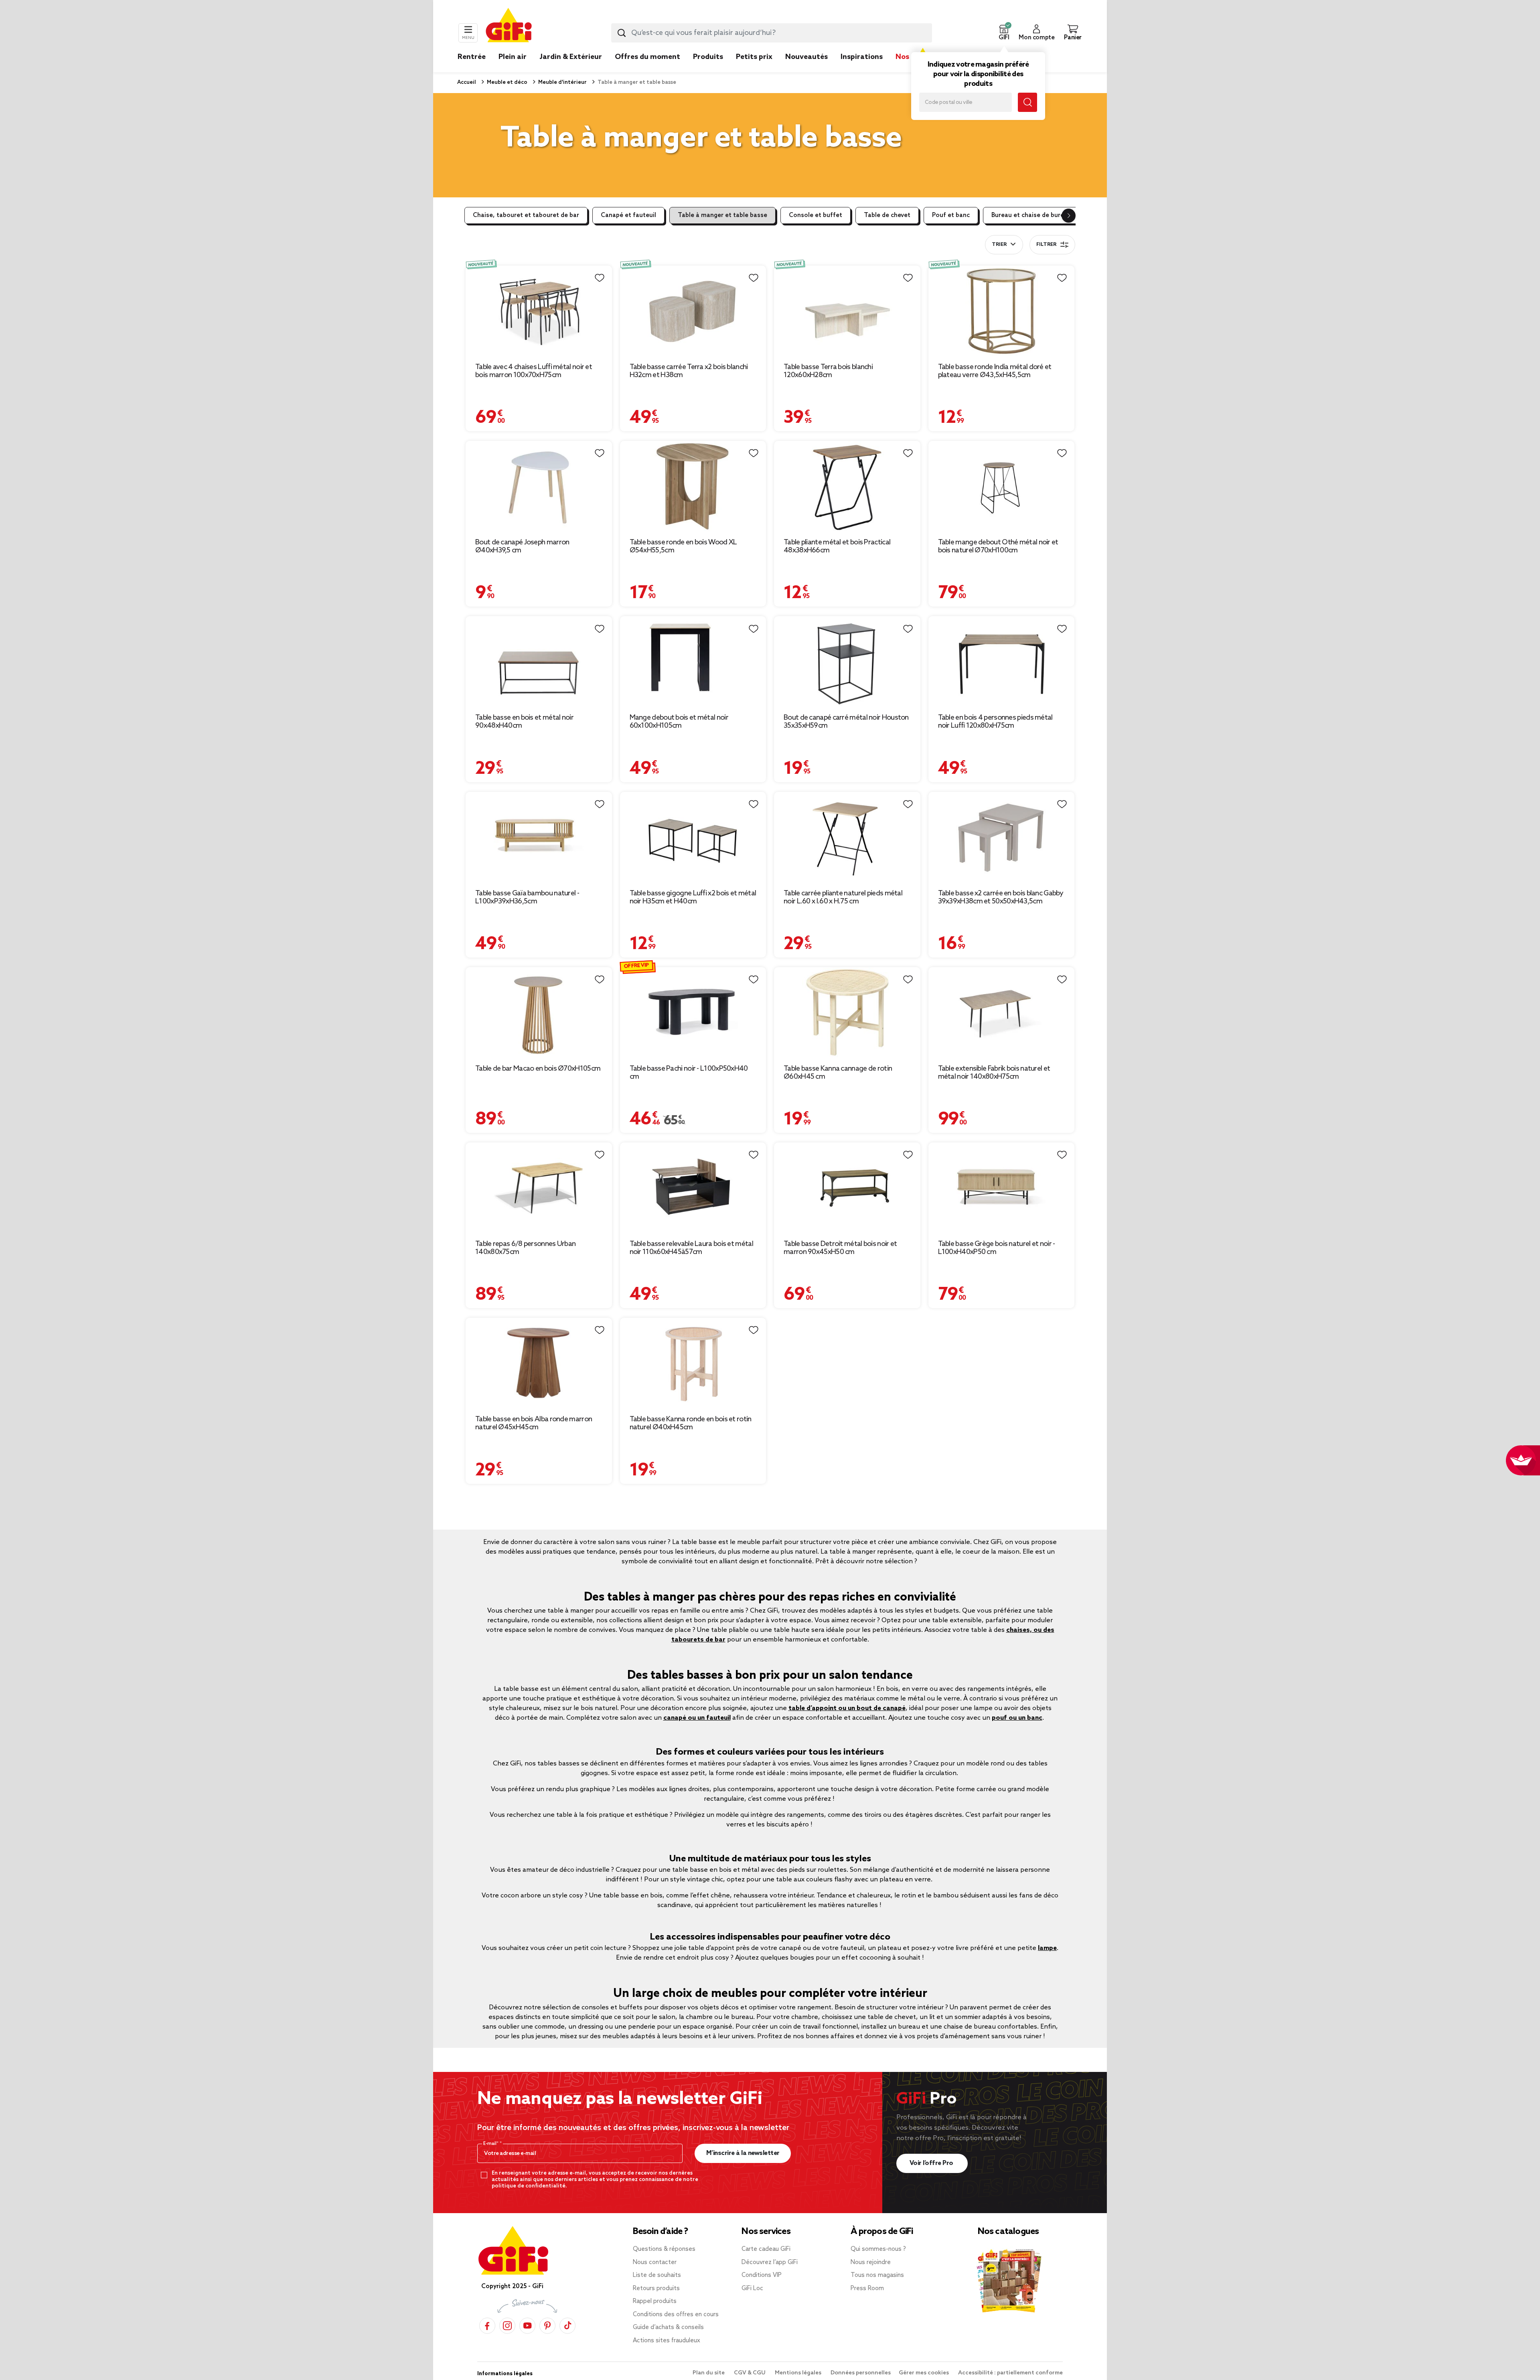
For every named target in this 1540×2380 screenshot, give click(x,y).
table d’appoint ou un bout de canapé (847, 1708)
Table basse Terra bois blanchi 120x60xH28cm (828, 371)
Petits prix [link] (754, 57)
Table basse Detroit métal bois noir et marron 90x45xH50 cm (840, 1248)
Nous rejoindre (871, 2262)
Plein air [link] (513, 57)
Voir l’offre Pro (932, 2163)
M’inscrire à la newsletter (743, 2153)
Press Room (867, 2289)
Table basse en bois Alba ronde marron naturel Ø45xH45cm (534, 1423)
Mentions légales (799, 2373)
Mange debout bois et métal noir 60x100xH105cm (679, 722)
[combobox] (772, 33)
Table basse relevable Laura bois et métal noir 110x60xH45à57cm (691, 1248)
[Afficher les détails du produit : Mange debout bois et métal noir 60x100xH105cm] (693, 661)
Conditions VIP (762, 2275)
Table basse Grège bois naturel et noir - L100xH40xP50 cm (997, 1248)
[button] (1004, 33)
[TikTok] (567, 2326)
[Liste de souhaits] (600, 278)
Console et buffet (816, 215)
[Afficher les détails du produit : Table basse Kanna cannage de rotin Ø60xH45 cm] (847, 1012)
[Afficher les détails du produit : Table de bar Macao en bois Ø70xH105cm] (539, 1012)
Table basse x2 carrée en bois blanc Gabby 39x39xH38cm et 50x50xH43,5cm (1001, 897)
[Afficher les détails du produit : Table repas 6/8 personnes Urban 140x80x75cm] (539, 1188)
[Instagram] (507, 2326)
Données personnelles (861, 2373)
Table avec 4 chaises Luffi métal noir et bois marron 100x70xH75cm (534, 371)
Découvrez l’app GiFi (770, 2262)
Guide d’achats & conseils (668, 2327)
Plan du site (709, 2373)
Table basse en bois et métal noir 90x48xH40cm (524, 722)
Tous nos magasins (877, 2275)
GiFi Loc (752, 2289)
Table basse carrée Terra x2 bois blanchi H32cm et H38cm (689, 371)
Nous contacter (655, 2262)
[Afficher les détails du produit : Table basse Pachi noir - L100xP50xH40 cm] (693, 1012)
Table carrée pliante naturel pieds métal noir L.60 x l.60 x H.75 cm (843, 897)
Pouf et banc (951, 215)
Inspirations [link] (862, 57)
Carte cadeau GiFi (766, 2249)
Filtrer (1046, 245)
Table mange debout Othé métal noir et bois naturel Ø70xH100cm (998, 546)
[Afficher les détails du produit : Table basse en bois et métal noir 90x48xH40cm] (539, 661)
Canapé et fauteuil (628, 215)
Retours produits (656, 2289)
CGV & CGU (750, 2373)
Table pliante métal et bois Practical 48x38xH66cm (837, 546)
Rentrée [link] (472, 57)
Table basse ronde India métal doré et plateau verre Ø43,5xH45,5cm (995, 371)
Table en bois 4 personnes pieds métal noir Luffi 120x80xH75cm (995, 722)
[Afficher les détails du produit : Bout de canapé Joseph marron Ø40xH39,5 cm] (539, 486)
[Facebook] (487, 2326)
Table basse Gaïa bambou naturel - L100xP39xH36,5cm (527, 897)
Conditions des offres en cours (676, 2315)
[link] (708, 69)
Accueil (467, 82)
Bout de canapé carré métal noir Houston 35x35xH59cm (846, 722)
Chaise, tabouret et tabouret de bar (526, 215)
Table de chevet (887, 215)
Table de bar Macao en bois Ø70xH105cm (538, 1069)
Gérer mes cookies (924, 2373)
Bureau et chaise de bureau (1031, 215)
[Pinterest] (547, 2326)
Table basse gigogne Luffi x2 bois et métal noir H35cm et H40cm (693, 897)
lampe (1047, 1948)
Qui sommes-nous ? (878, 2249)
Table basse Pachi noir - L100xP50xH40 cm (689, 1073)
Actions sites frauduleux (667, 2341)
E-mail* (491, 2144)
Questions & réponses (664, 2249)
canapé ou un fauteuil (697, 1718)
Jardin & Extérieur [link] (571, 57)
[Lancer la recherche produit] (622, 33)
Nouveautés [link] (806, 57)
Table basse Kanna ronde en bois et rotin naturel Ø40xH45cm (691, 1423)
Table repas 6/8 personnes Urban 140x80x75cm (525, 1248)
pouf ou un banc (1017, 1718)
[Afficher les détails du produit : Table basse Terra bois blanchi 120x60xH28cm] (847, 311)
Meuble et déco (507, 82)
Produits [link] (708, 57)
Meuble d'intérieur (562, 82)
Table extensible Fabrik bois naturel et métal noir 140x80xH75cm (994, 1073)
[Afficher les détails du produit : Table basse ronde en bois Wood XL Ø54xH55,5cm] (693, 486)
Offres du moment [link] (647, 57)
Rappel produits (655, 2301)
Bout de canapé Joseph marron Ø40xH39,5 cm (522, 546)
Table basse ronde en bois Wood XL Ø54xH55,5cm (683, 546)
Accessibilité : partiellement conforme (1010, 2373)
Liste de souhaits (657, 2275)
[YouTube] (527, 2326)
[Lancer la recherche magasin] (1027, 102)
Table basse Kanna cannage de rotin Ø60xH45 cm (838, 1073)
